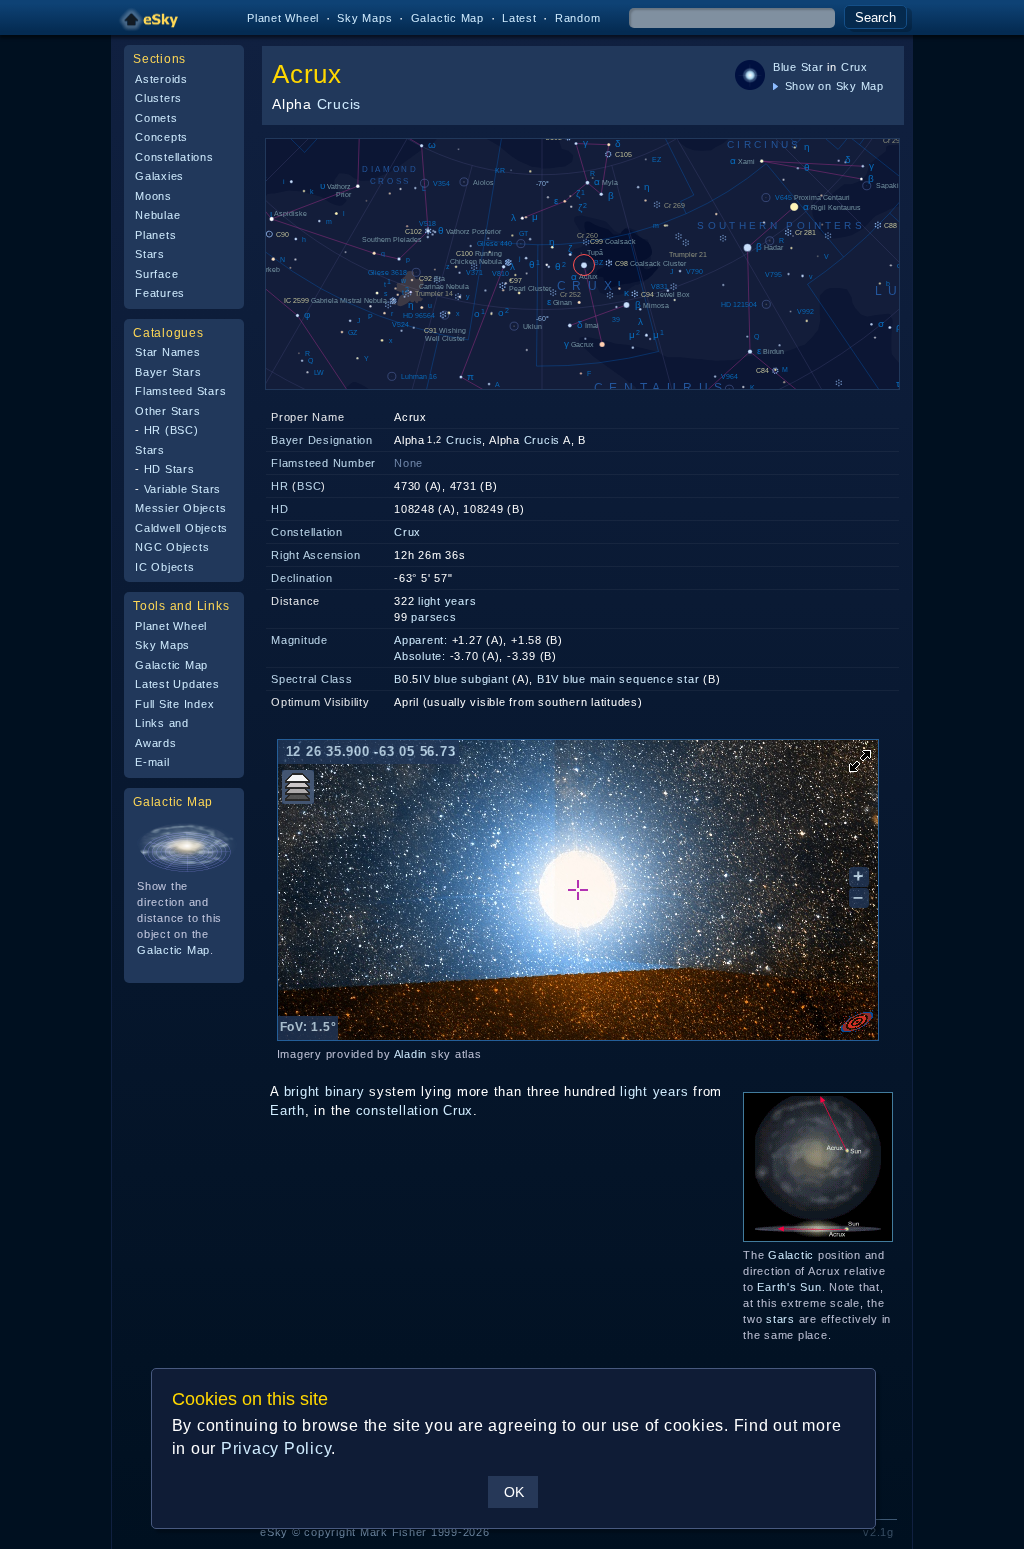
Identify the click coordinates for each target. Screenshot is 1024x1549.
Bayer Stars (168, 372)
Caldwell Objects (181, 528)
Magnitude (299, 640)
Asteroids (161, 79)
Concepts (161, 137)
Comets (156, 118)
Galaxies (159, 176)
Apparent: (421, 640)
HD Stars (169, 469)
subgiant (484, 679)
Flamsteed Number (323, 463)
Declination (301, 578)
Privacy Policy (276, 1448)
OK (514, 1492)
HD (280, 509)
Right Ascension (315, 555)
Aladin (411, 1054)
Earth (287, 1110)
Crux (854, 67)
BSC (309, 486)
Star (812, 67)
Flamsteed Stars (180, 391)
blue (445, 679)
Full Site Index (174, 704)
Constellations (174, 157)
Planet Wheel (283, 18)
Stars (150, 254)
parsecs (433, 617)
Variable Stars (183, 489)
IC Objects (165, 567)
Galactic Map (447, 18)
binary (345, 1091)
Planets (155, 235)
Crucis (339, 104)
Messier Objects (180, 508)
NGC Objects (172, 547)
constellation (397, 1110)
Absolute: (420, 656)
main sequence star (645, 679)
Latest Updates (177, 684)
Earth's (776, 1287)
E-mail (152, 762)
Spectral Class (312, 679)
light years (447, 601)
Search (875, 17)
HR (280, 486)
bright (302, 1091)
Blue (785, 67)
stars (780, 1319)
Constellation (307, 532)
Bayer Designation (322, 440)
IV (425, 679)
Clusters (158, 98)
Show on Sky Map (832, 86)
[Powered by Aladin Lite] (857, 1022)
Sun (810, 1287)
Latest (519, 18)
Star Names (168, 352)
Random (578, 18)
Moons (153, 196)
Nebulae (157, 215)
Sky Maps (364, 18)
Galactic (791, 1255)
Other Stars (167, 411)
